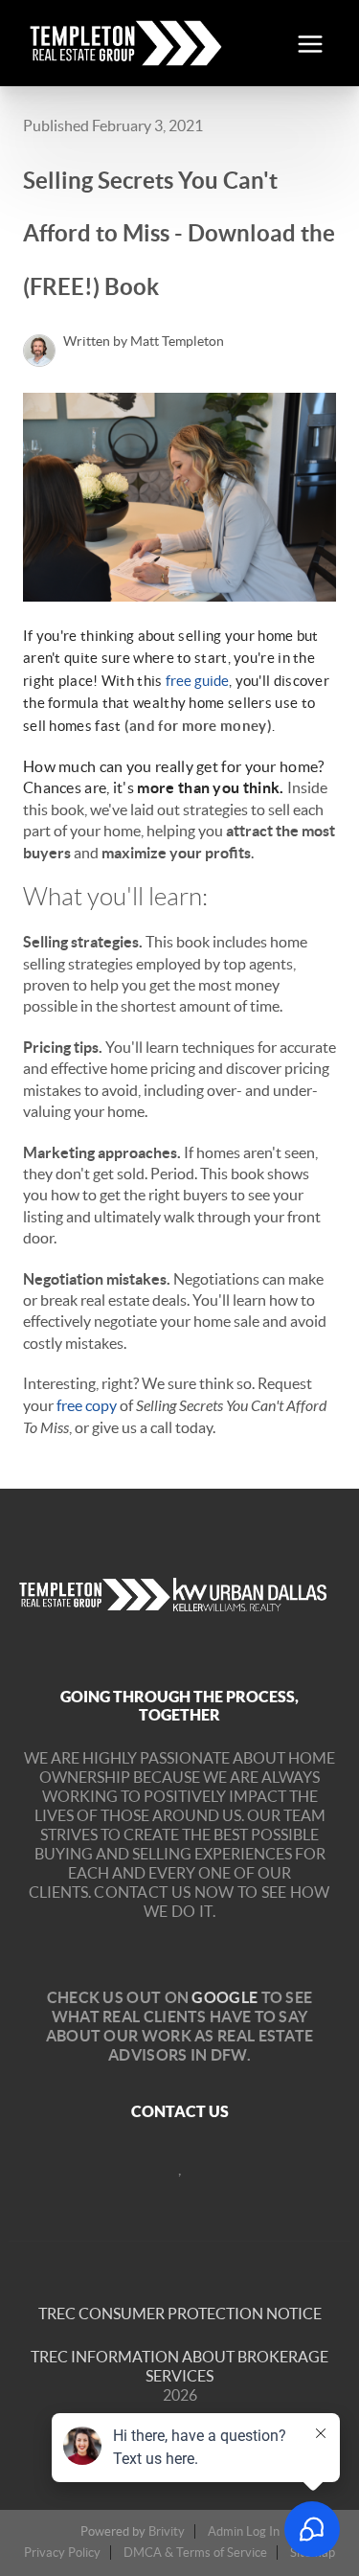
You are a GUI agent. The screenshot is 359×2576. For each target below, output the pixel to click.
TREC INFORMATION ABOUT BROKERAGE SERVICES (179, 2366)
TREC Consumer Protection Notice (180, 2314)
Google (224, 1997)
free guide (197, 681)
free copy (87, 1405)
